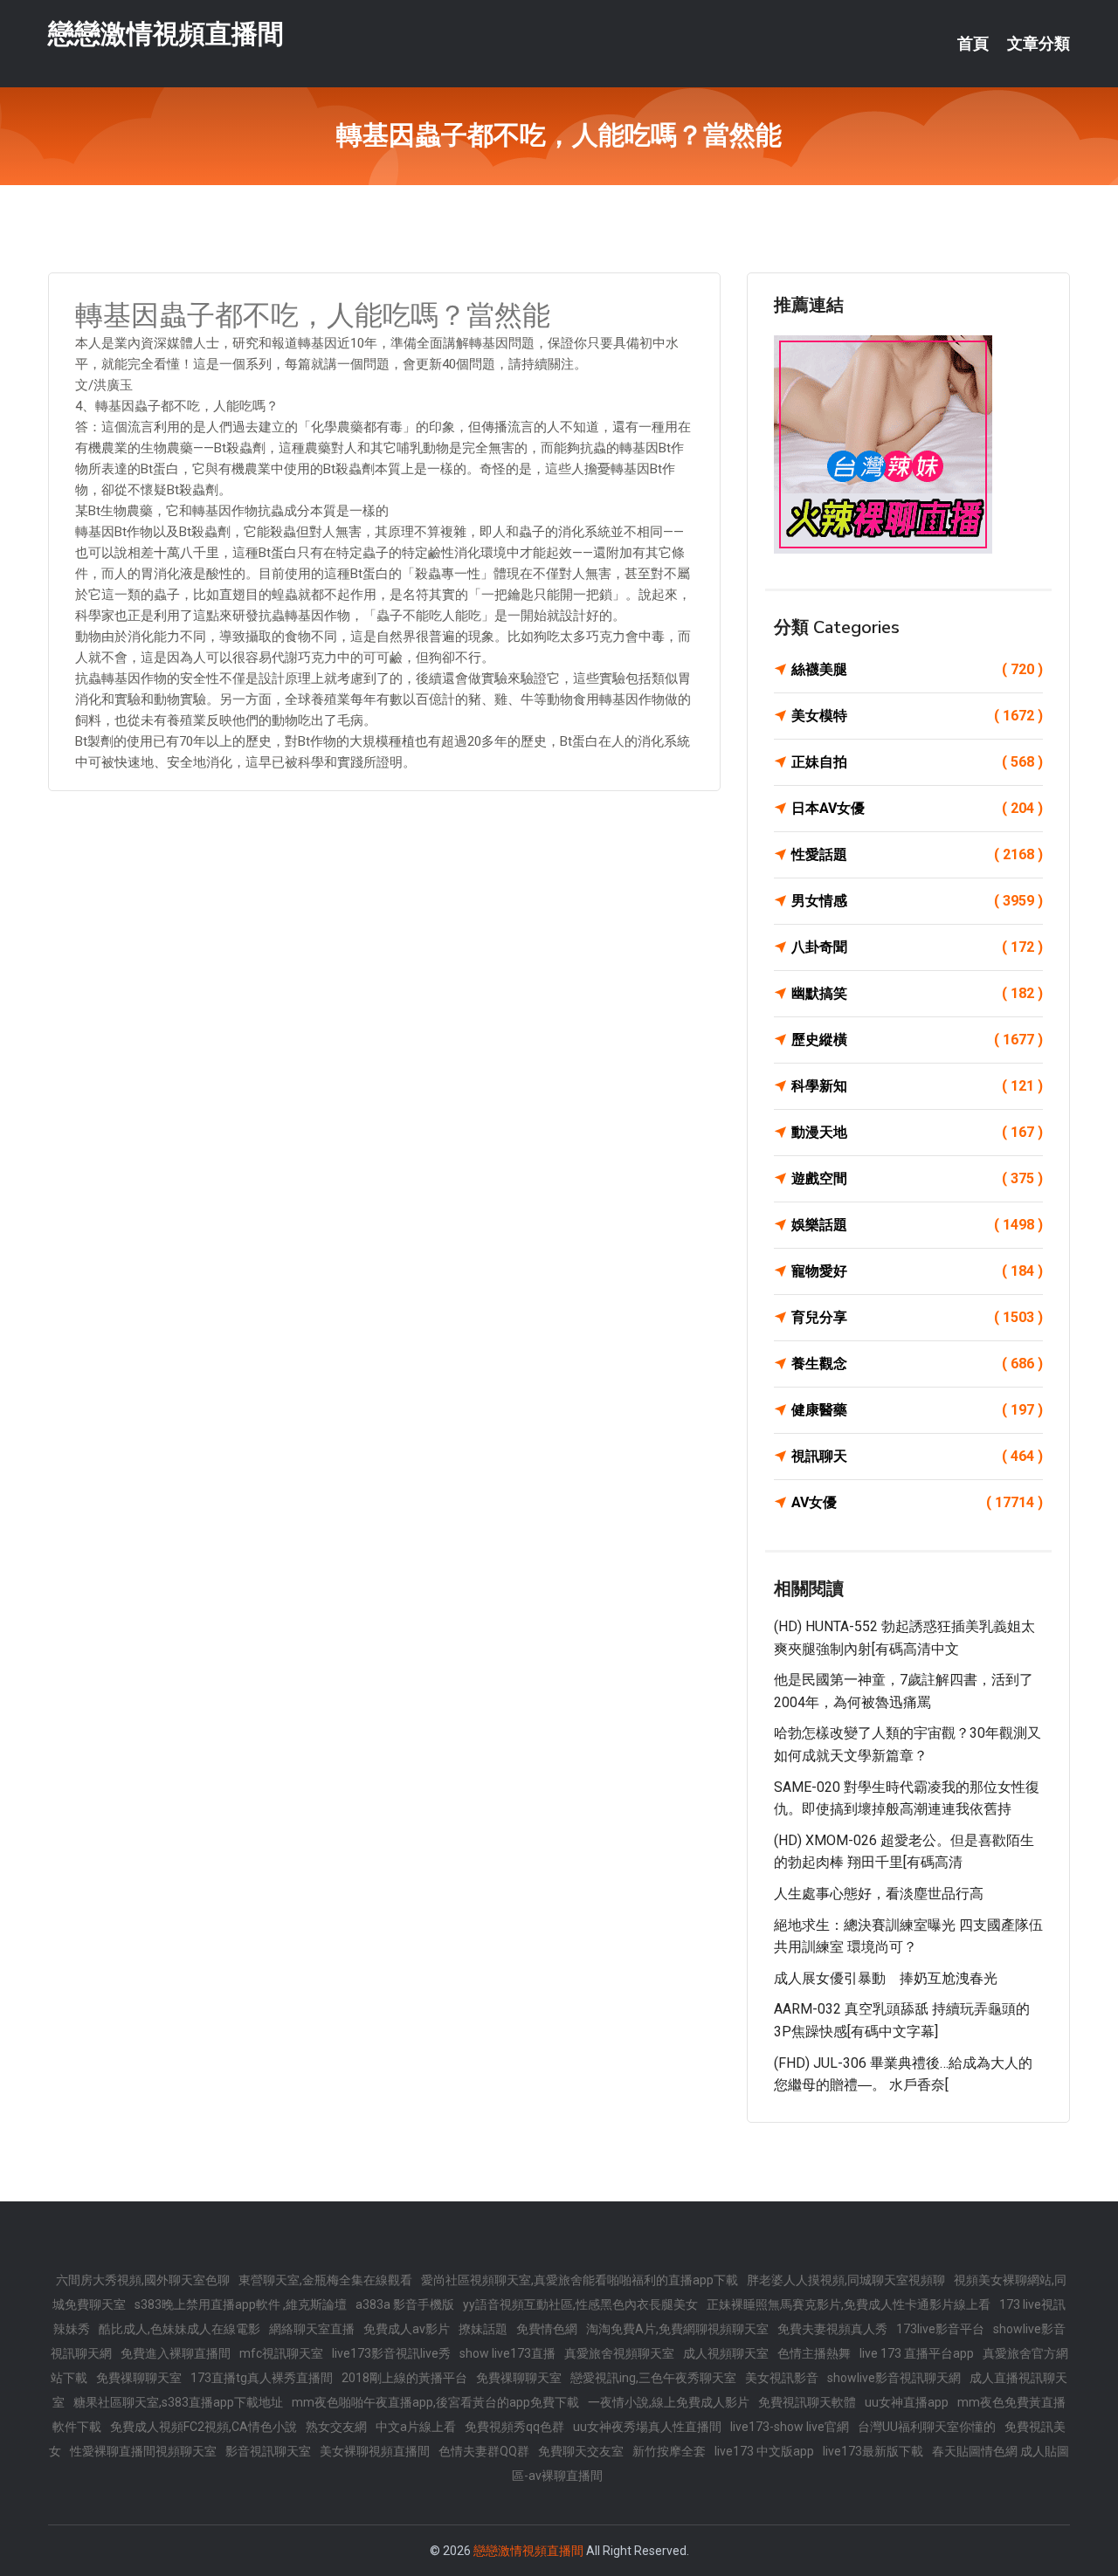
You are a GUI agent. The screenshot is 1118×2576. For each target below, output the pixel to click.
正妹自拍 (917, 762)
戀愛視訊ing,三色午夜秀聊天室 (653, 2378)
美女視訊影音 (782, 2378)
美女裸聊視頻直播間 (375, 2451)
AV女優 (917, 1502)
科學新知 (917, 1086)
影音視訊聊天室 (268, 2451)
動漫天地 (917, 1132)
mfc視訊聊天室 (281, 2353)
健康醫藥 (917, 1410)
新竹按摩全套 (669, 2451)
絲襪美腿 (917, 669)
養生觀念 (917, 1364)
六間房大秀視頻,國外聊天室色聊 (143, 2280)
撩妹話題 (483, 2329)
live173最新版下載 (873, 2451)
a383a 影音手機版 (405, 2304)
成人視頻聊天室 (726, 2353)
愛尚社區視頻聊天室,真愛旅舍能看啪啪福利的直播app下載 (580, 2280)
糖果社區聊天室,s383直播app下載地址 (178, 2402)
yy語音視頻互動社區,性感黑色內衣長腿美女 (580, 2304)
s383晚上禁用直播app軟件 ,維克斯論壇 (241, 2304)
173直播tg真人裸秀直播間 (262, 2378)
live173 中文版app (764, 2451)
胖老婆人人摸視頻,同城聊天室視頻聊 (846, 2280)
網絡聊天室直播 (312, 2329)
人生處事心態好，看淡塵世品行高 (879, 1894)
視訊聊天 (917, 1456)
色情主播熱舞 (814, 2353)
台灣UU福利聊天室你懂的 (927, 2427)
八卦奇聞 (917, 947)
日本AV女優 (917, 808)
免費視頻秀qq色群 (514, 2427)
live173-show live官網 (790, 2427)
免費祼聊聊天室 (139, 2378)
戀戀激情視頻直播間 (166, 34)
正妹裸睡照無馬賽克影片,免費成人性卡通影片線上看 (849, 2304)
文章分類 (1039, 44)
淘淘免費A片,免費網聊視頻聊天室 (677, 2329)
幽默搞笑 (917, 993)
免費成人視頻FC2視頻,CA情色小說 (204, 2427)
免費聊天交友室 (581, 2451)
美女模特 (917, 716)
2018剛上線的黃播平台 (404, 2378)
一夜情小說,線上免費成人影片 (669, 2402)
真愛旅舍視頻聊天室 (619, 2353)
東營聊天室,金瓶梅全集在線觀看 (325, 2280)
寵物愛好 (917, 1271)
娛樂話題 (917, 1225)
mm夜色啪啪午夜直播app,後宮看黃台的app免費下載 (435, 2402)
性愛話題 (917, 854)
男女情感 (917, 901)
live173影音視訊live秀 (391, 2353)
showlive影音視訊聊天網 (894, 2378)
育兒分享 (917, 1317)
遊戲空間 (917, 1178)
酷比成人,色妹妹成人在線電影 (179, 2329)
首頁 (973, 44)
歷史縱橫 (917, 1040)
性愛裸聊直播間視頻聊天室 (143, 2451)
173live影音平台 (940, 2329)
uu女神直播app (907, 2402)
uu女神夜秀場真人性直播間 (647, 2427)
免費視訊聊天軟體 (807, 2402)
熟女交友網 (336, 2427)
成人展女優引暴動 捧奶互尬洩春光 (886, 1978)
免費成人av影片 (407, 2329)
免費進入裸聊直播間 (176, 2353)
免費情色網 (547, 2329)
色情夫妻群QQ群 (484, 2451)
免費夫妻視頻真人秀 (832, 2329)
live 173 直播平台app (917, 2353)
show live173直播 (507, 2353)
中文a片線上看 (416, 2427)
